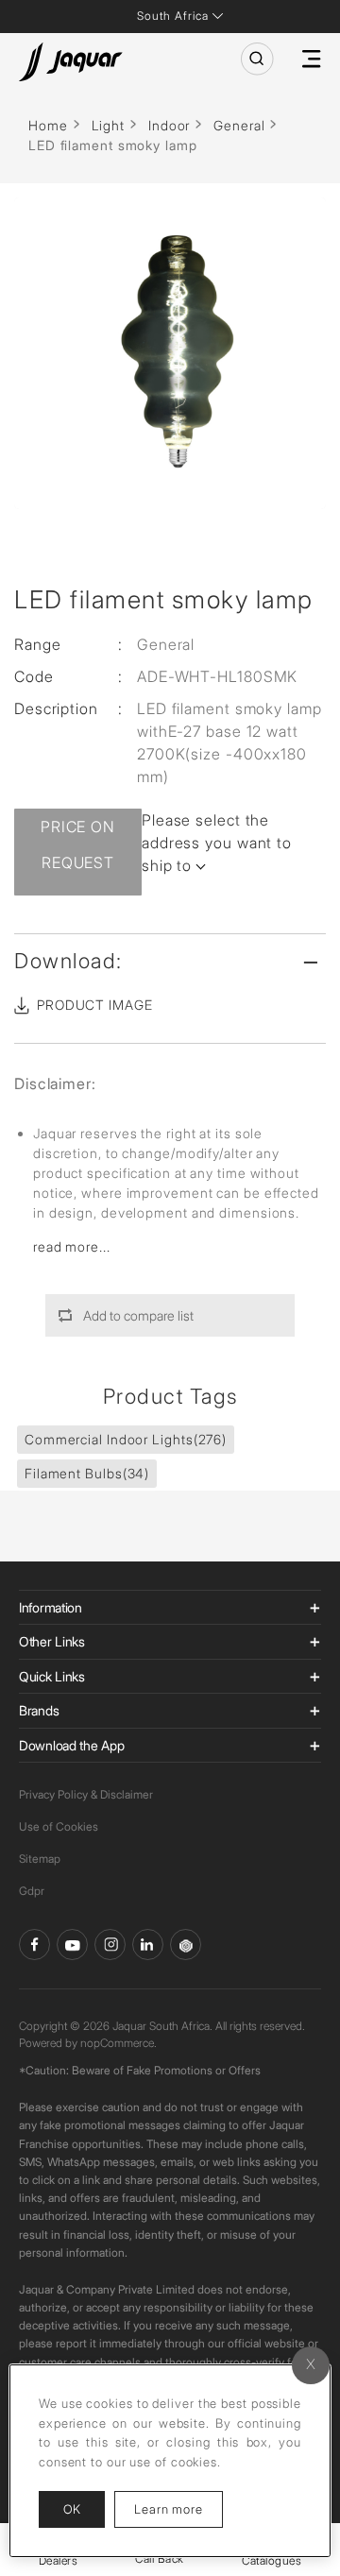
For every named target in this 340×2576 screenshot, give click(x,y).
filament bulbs (87, 1473)
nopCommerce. (119, 2043)
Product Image (95, 1005)
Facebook (34, 1945)
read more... (72, 1246)
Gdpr (32, 1891)
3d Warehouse (186, 1945)
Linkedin (148, 1945)
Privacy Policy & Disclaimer (86, 1794)
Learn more (178, 2508)
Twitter (110, 1945)
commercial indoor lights (126, 1439)
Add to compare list (138, 1315)
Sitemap (40, 1859)
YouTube (72, 1945)
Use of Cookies (59, 1826)
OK (72, 2509)
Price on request (78, 844)
